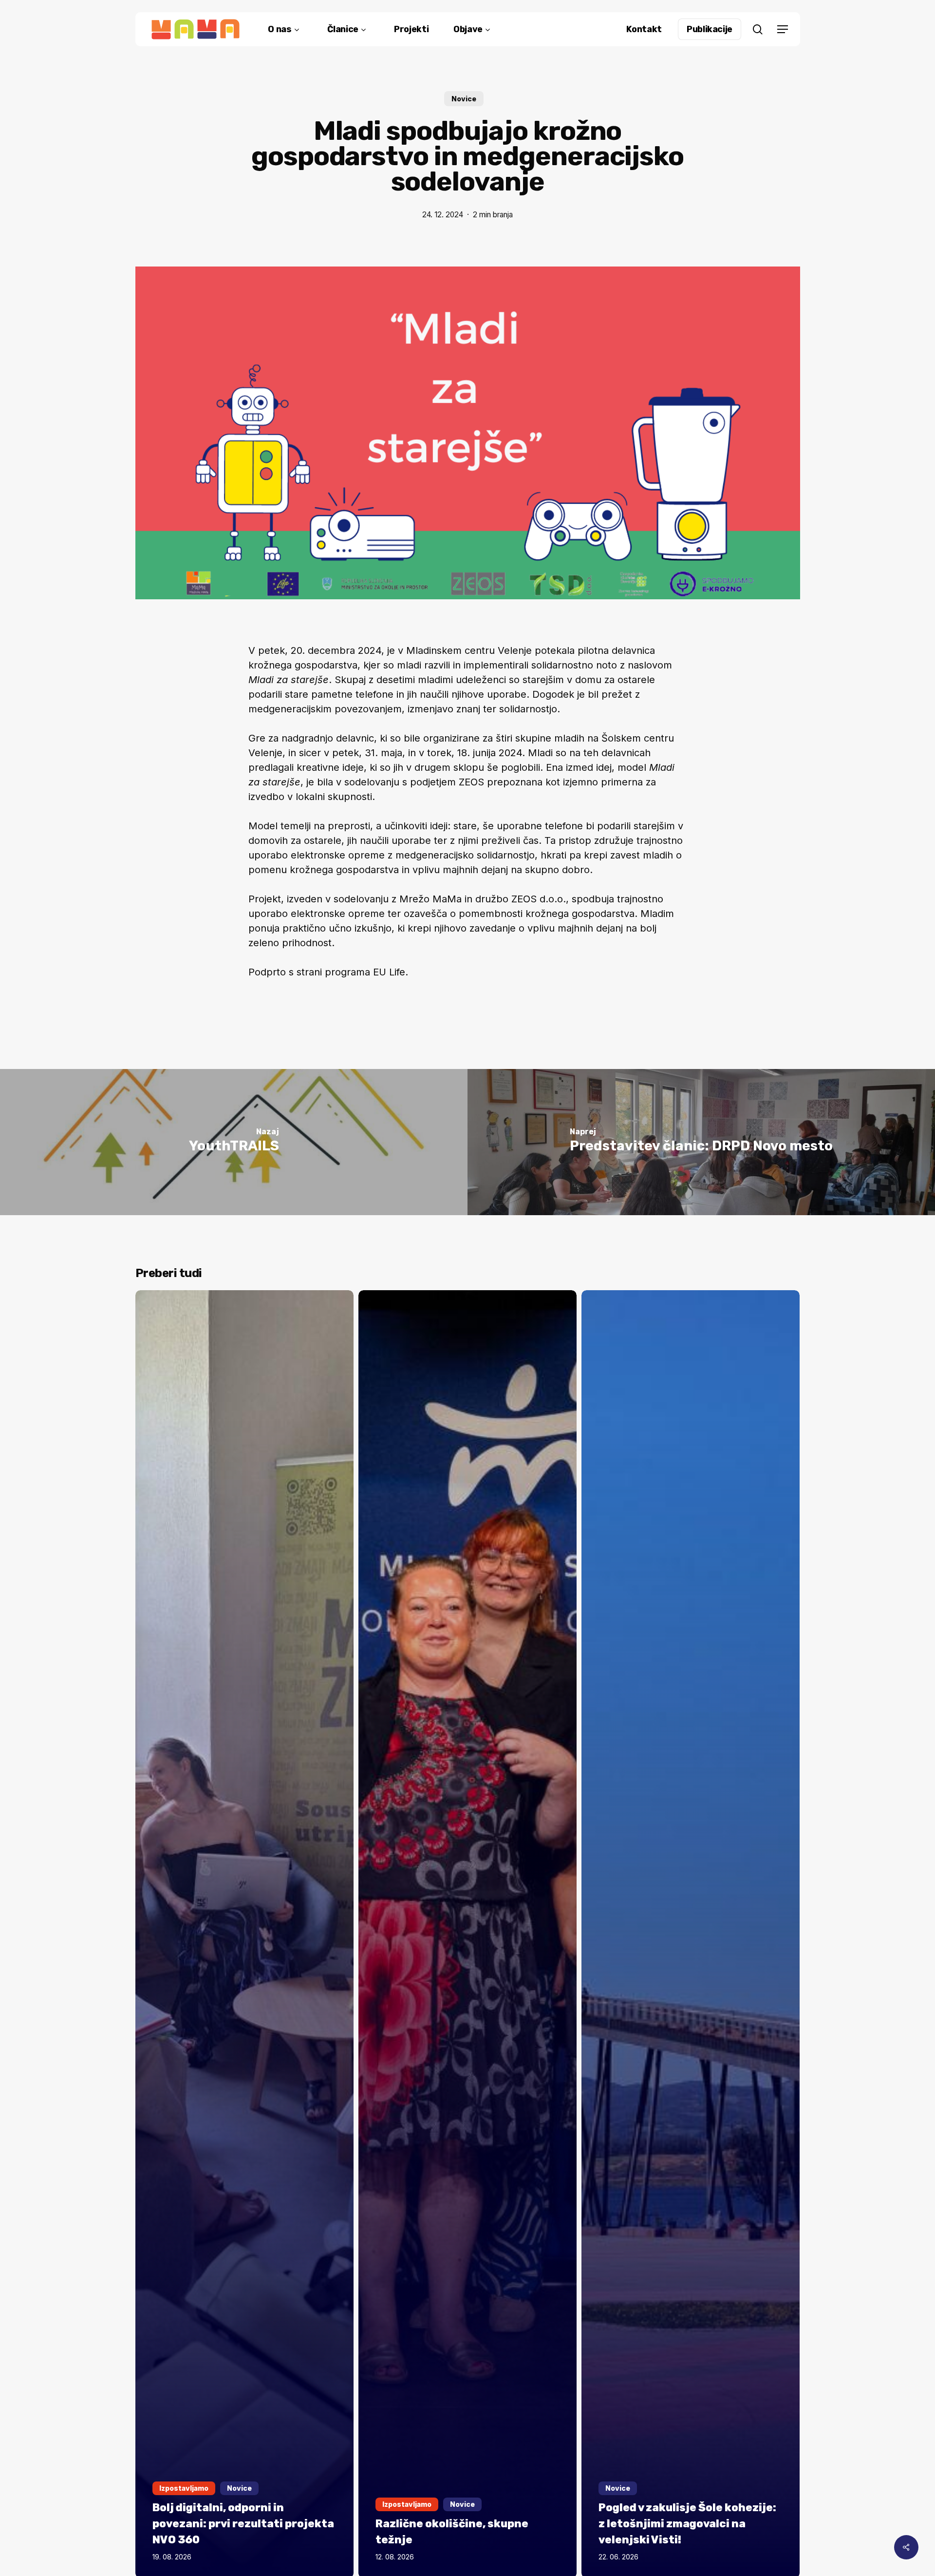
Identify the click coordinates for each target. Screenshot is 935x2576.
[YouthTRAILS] (234, 1142)
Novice (464, 99)
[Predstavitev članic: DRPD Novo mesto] (701, 1142)
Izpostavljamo (184, 2488)
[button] (783, 29)
